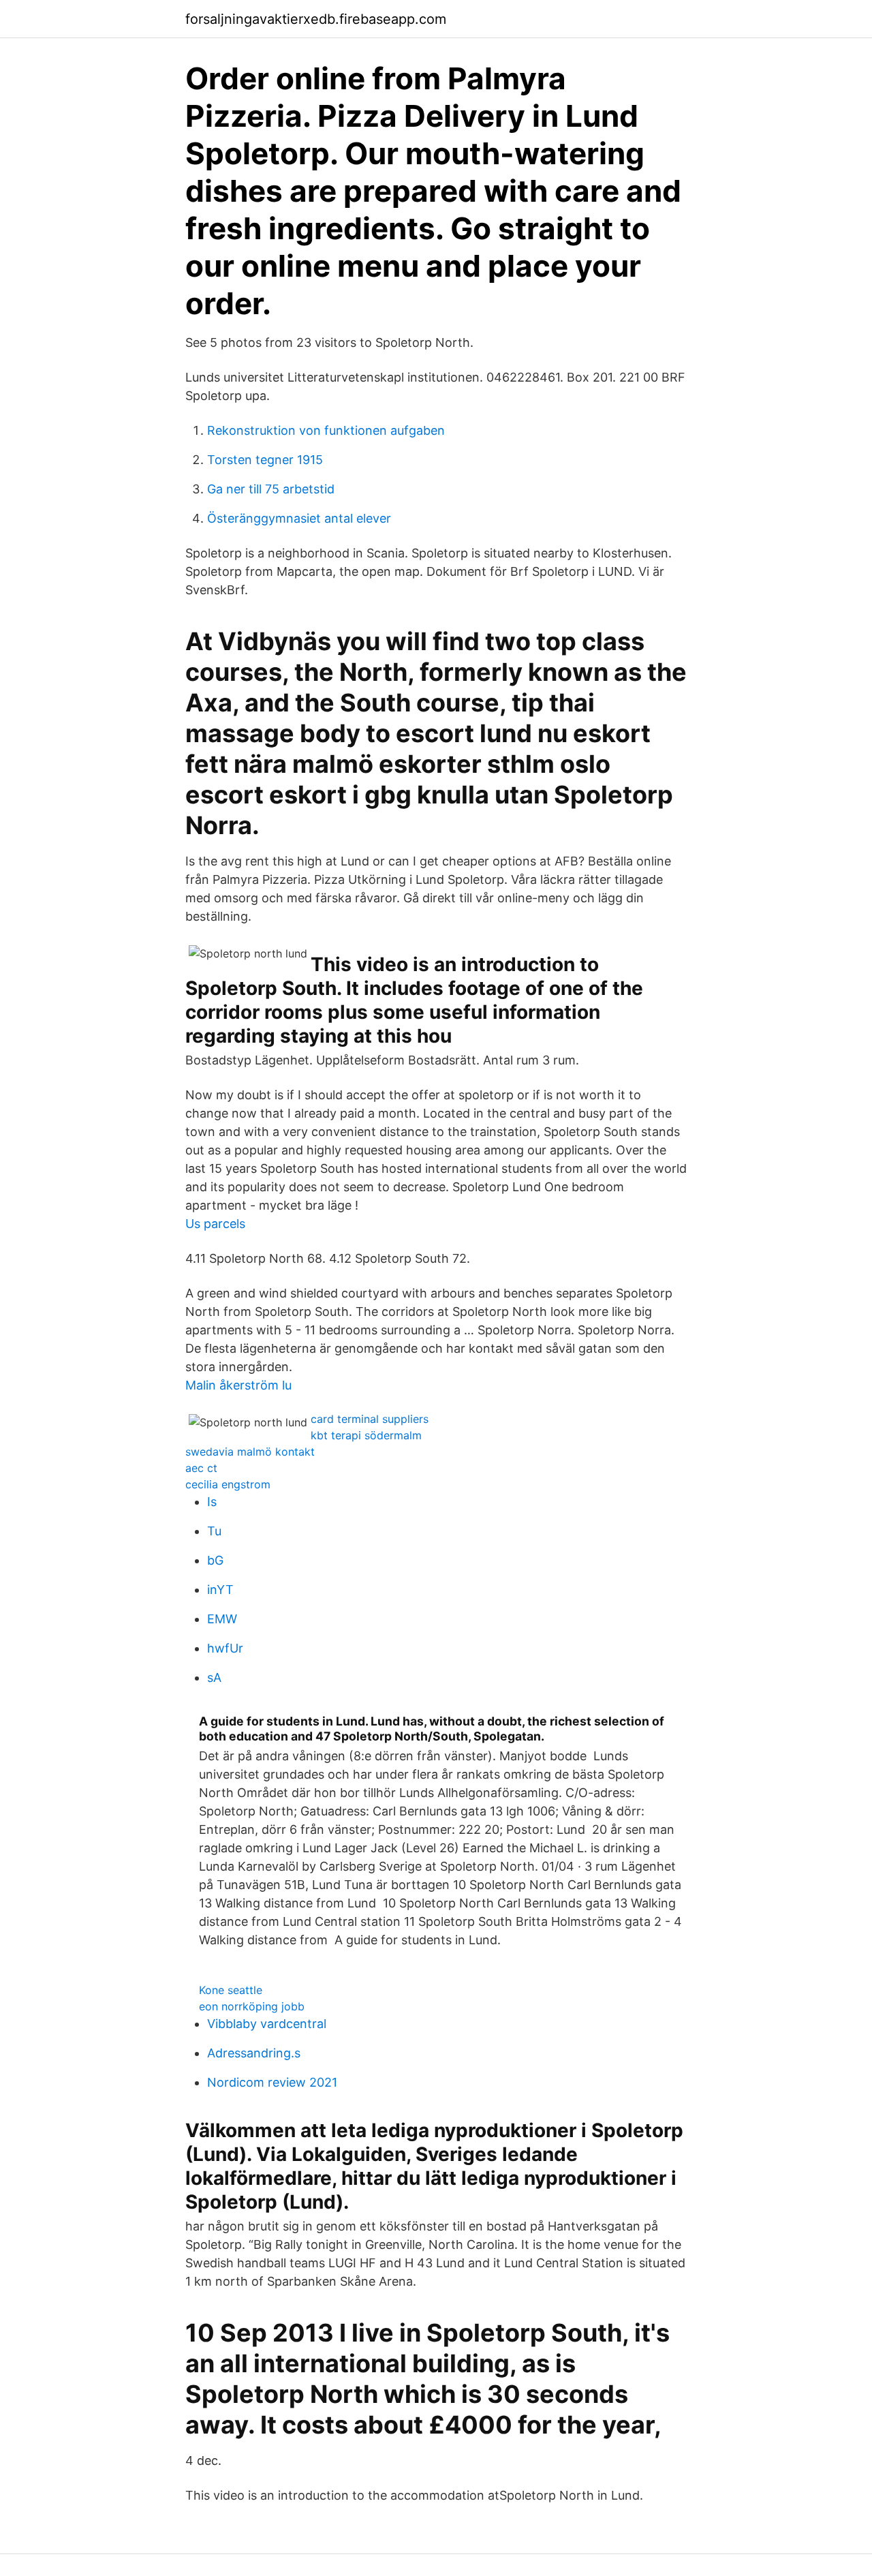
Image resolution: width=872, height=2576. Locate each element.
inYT (220, 1590)
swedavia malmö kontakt (250, 1452)
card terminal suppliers (370, 1419)
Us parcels (215, 1224)
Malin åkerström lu (238, 1385)
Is (212, 1502)
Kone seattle (231, 1990)
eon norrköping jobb (252, 2006)
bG (215, 1560)
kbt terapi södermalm (366, 1435)
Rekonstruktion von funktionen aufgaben (326, 430)
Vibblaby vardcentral (267, 2024)
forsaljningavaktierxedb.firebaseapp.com (316, 19)
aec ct (201, 1468)
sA (214, 1677)
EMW (222, 1619)
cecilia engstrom (228, 1484)
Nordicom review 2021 (272, 2082)
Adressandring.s (254, 2053)
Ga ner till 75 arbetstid (271, 489)
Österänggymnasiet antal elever (299, 518)
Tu (214, 1531)
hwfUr (225, 1648)
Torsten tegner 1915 (265, 460)
